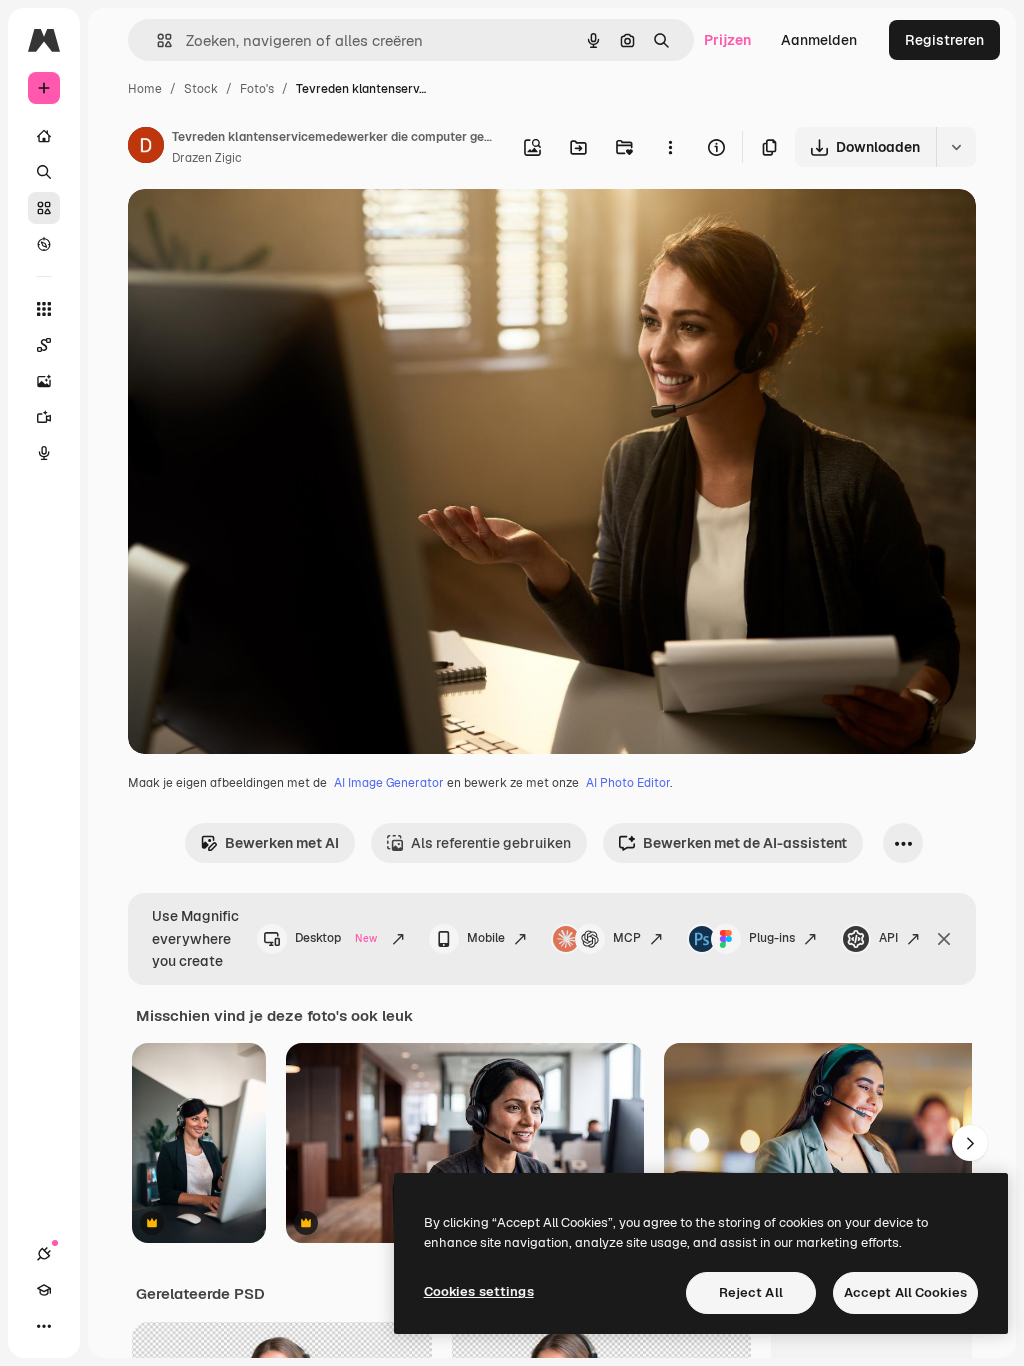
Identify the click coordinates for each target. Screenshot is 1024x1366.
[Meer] (44, 1326)
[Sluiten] (944, 939)
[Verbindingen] (44, 1254)
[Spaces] (44, 345)
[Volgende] (970, 1143)
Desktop (336, 938)
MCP (627, 938)
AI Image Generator (389, 783)
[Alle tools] (44, 309)
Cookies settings (479, 1291)
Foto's (257, 89)
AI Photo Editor (628, 783)
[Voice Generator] (44, 453)
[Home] (44, 136)
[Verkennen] (44, 244)
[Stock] (44, 208)
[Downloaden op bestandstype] (956, 147)
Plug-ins (772, 938)
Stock (201, 89)
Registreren (944, 40)
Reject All (751, 1292)
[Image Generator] (44, 381)
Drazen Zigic (207, 158)
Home (145, 89)
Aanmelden (819, 40)
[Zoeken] (44, 172)
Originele (259, 227)
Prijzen (727, 40)
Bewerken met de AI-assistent (745, 843)
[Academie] (44, 1290)
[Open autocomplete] (156, 40)
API (888, 938)
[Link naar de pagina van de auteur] (146, 148)
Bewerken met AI (282, 843)
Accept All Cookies (905, 1292)
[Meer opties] (670, 147)
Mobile (486, 938)
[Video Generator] (44, 417)
